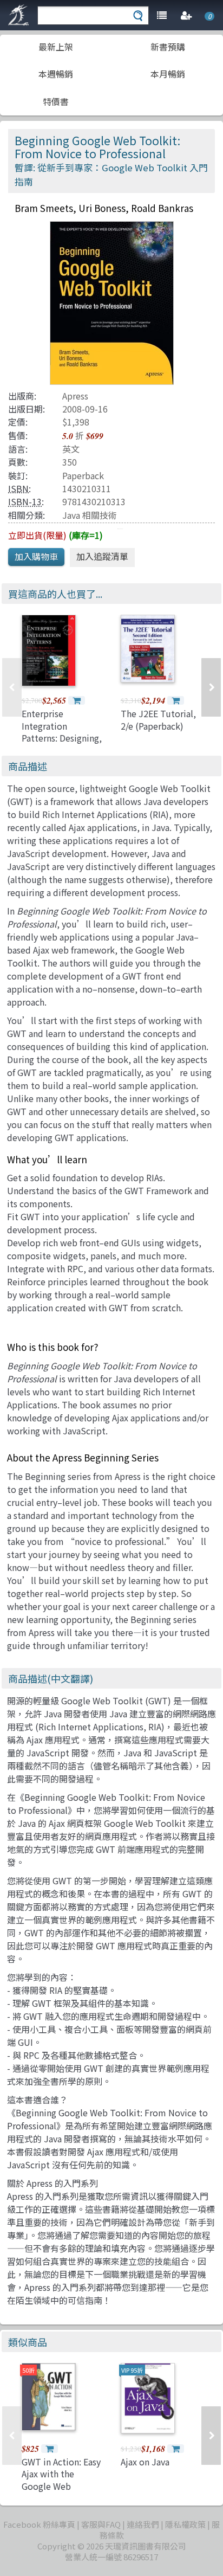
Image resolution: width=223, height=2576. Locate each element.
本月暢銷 (168, 74)
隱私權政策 (185, 2524)
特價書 (56, 101)
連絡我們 (143, 2524)
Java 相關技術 (90, 515)
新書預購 (168, 47)
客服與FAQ (101, 2524)
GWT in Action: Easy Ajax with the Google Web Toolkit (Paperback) (62, 2480)
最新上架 (56, 47)
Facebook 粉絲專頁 (39, 2524)
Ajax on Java (145, 2462)
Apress (75, 396)
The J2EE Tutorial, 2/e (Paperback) (158, 719)
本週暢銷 (56, 74)
